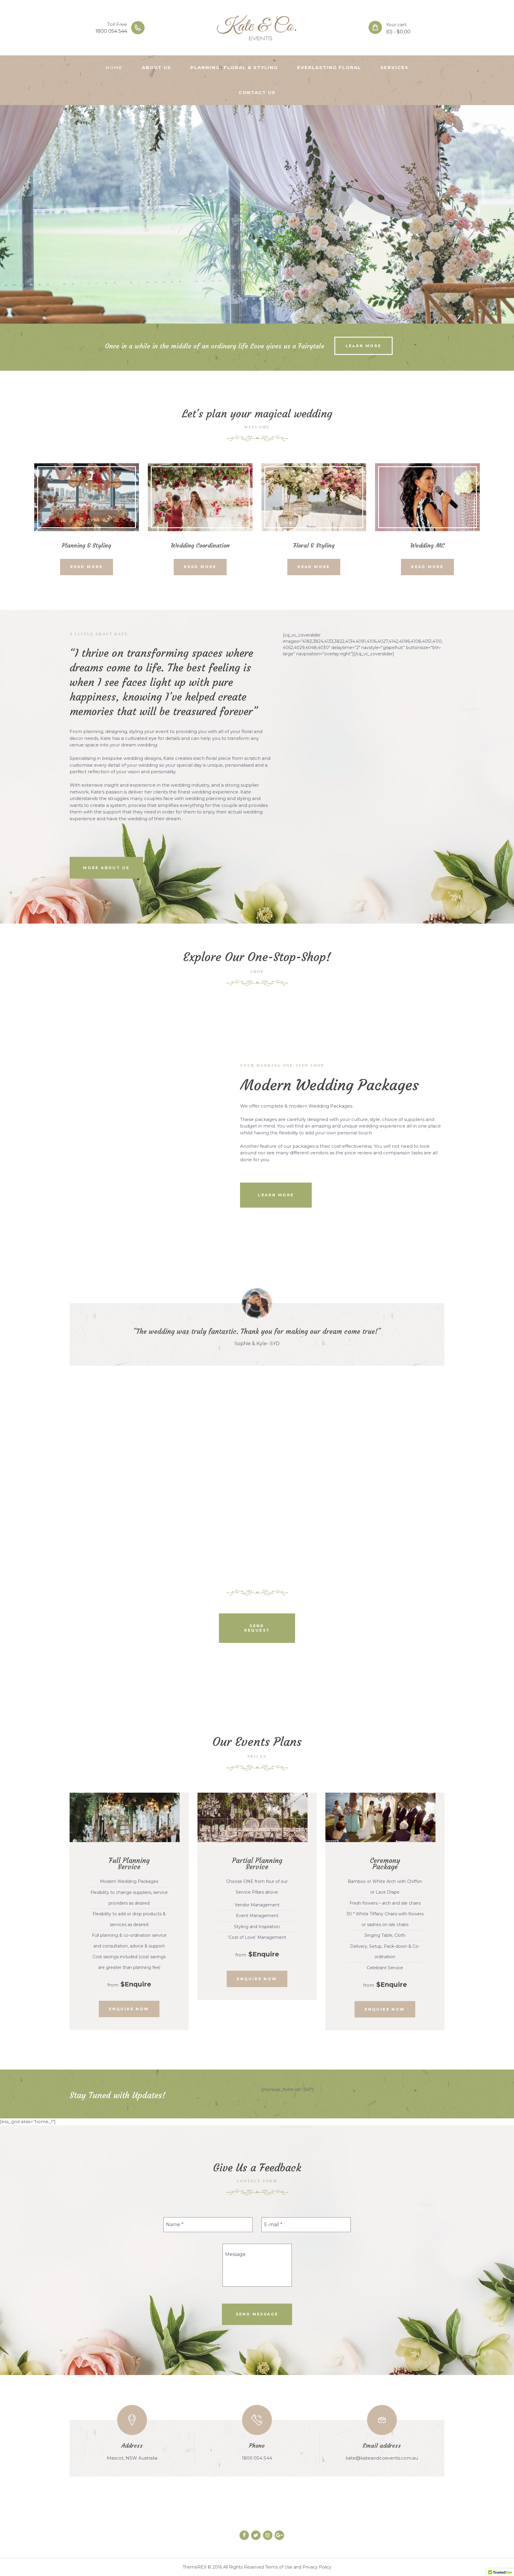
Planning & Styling (87, 545)
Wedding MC (427, 545)
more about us (106, 868)
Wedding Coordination (200, 545)
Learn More (364, 346)
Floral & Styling (314, 545)
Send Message (257, 2314)
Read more (87, 567)
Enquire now (129, 2009)
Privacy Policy (317, 2567)
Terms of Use (279, 2567)
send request (257, 1628)
